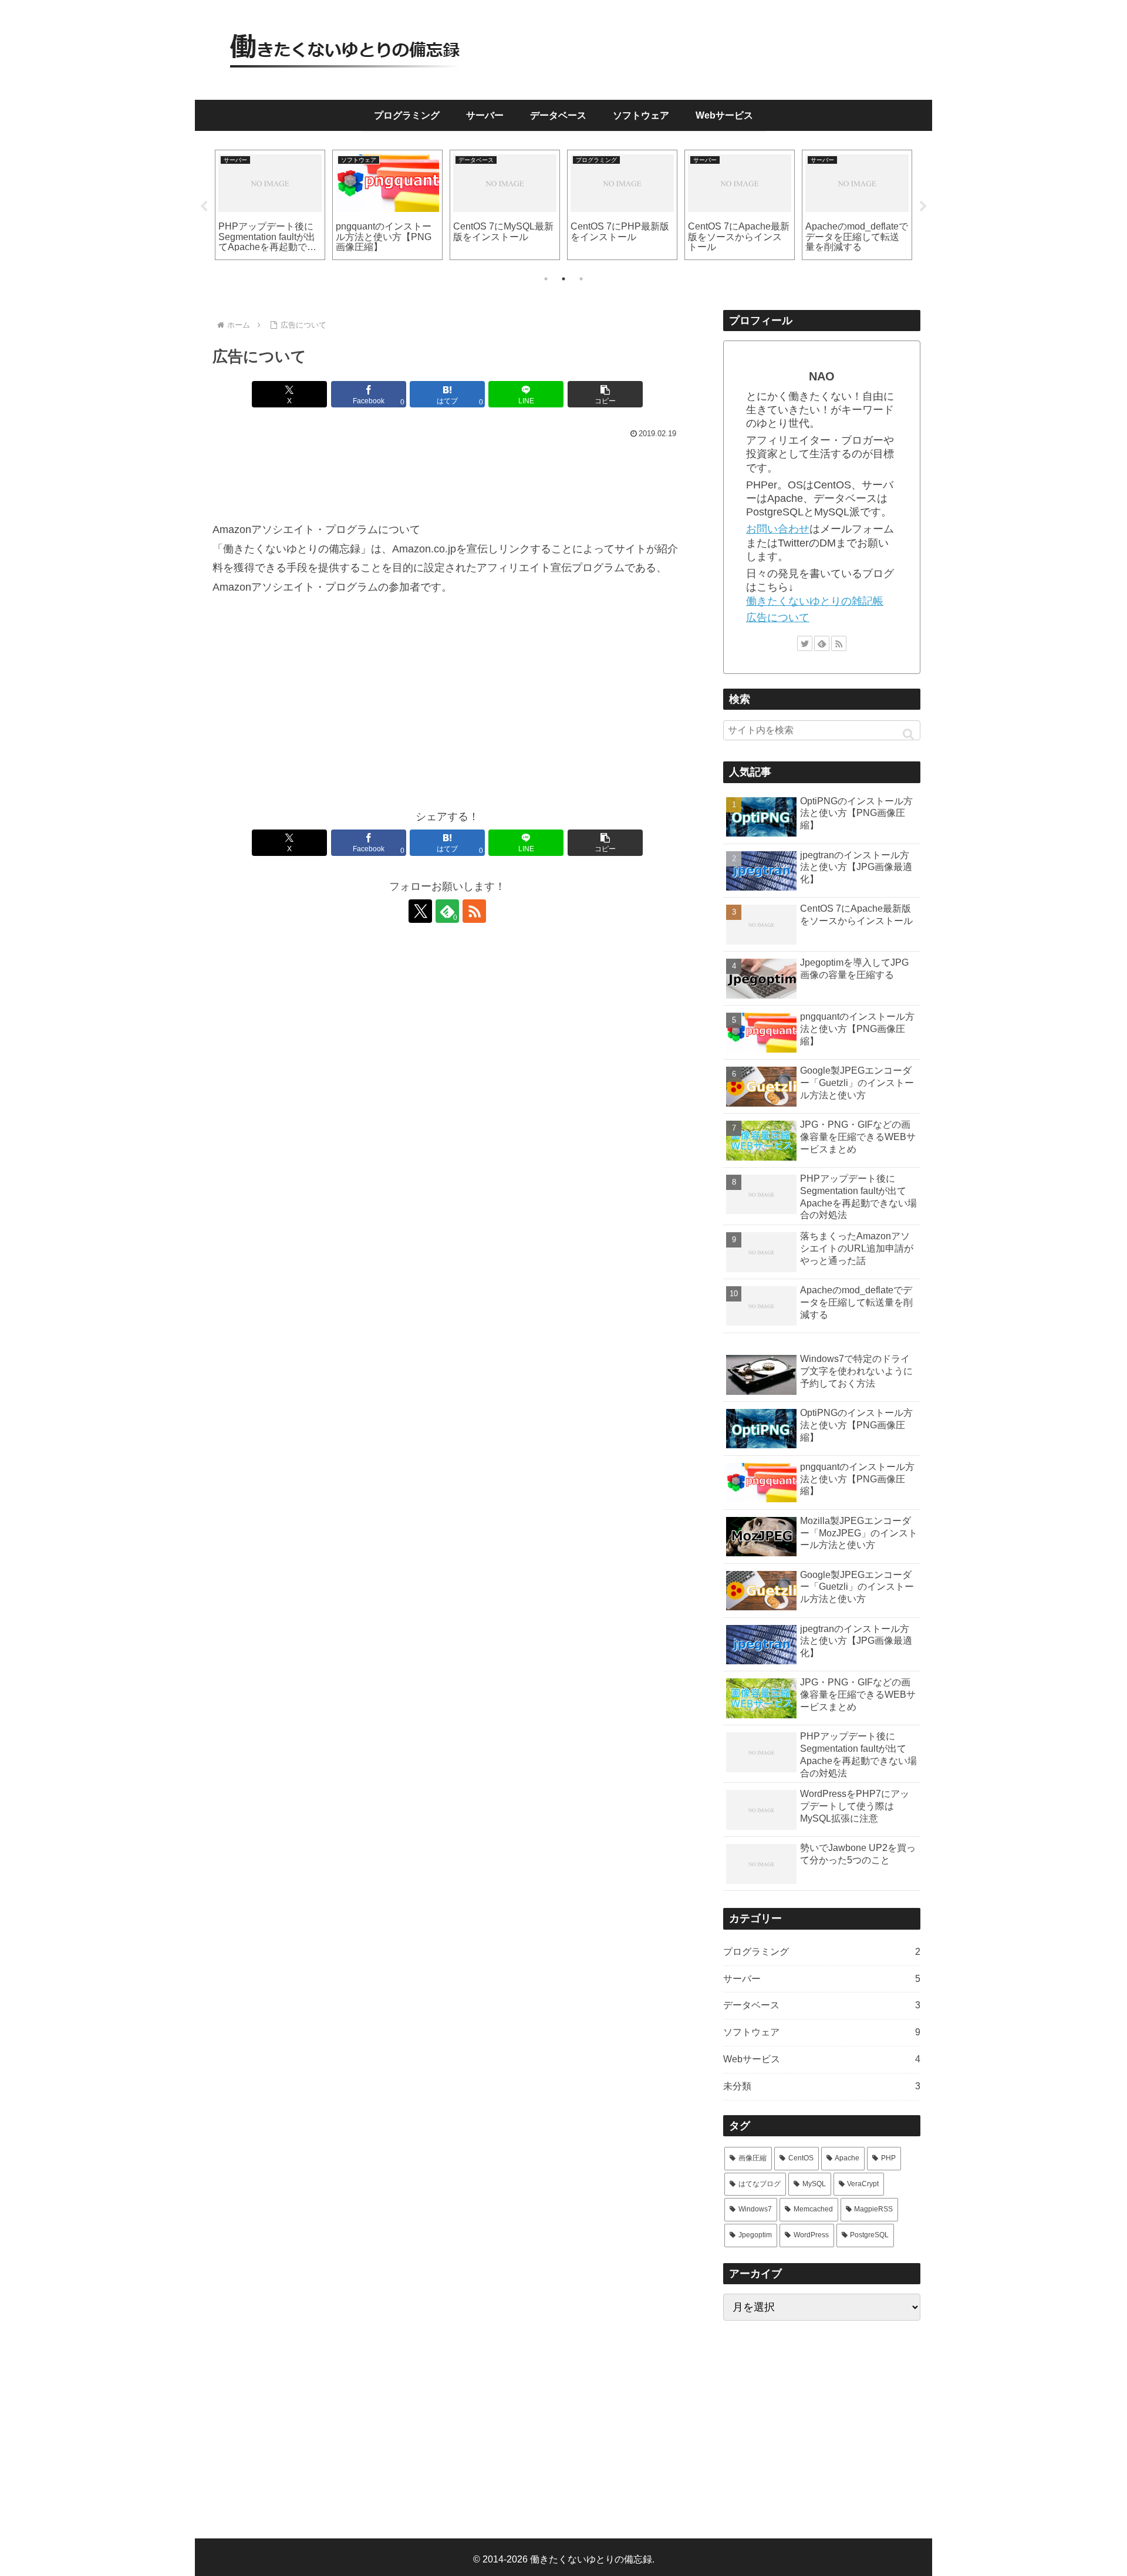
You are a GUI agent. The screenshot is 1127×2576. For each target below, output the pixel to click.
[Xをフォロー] (420, 911)
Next (923, 207)
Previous (204, 207)
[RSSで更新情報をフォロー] (839, 643)
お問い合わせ (778, 529)
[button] (605, 394)
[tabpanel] (270, 205)
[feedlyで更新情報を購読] (822, 643)
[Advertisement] (447, 475)
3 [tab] (581, 279)
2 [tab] (563, 279)
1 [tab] (546, 279)
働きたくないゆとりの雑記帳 (815, 601)
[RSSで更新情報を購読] (474, 911)
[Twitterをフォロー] (805, 643)
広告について (778, 618)
